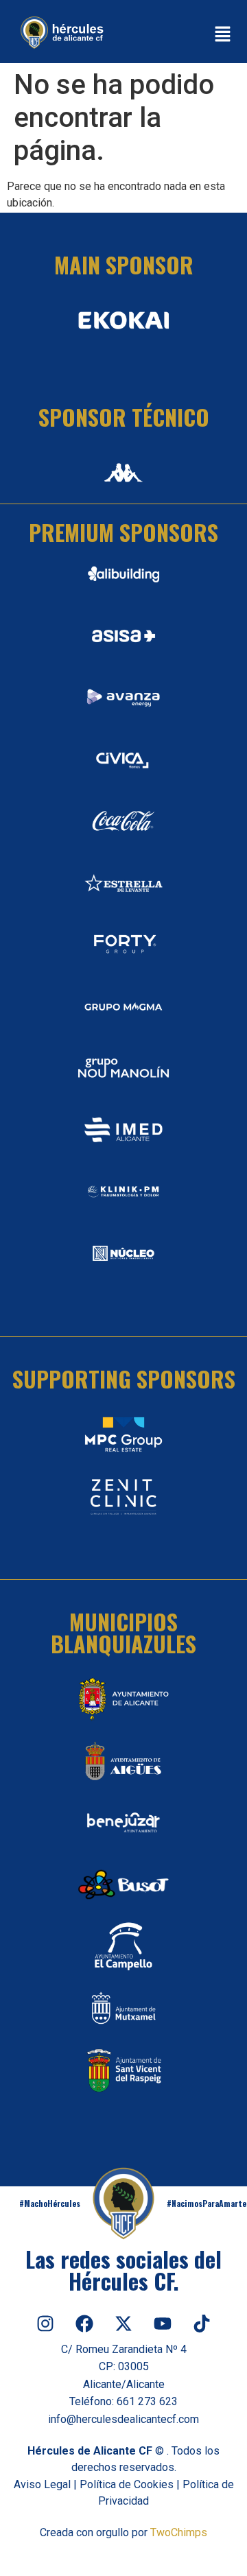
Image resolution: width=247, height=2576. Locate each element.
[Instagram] (45, 2324)
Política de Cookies (127, 2484)
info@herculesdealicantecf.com (123, 2419)
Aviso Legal (42, 2484)
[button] (223, 35)
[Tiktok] (202, 2324)
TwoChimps (179, 2532)
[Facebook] (84, 2324)
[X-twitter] (123, 2324)
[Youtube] (163, 2324)
